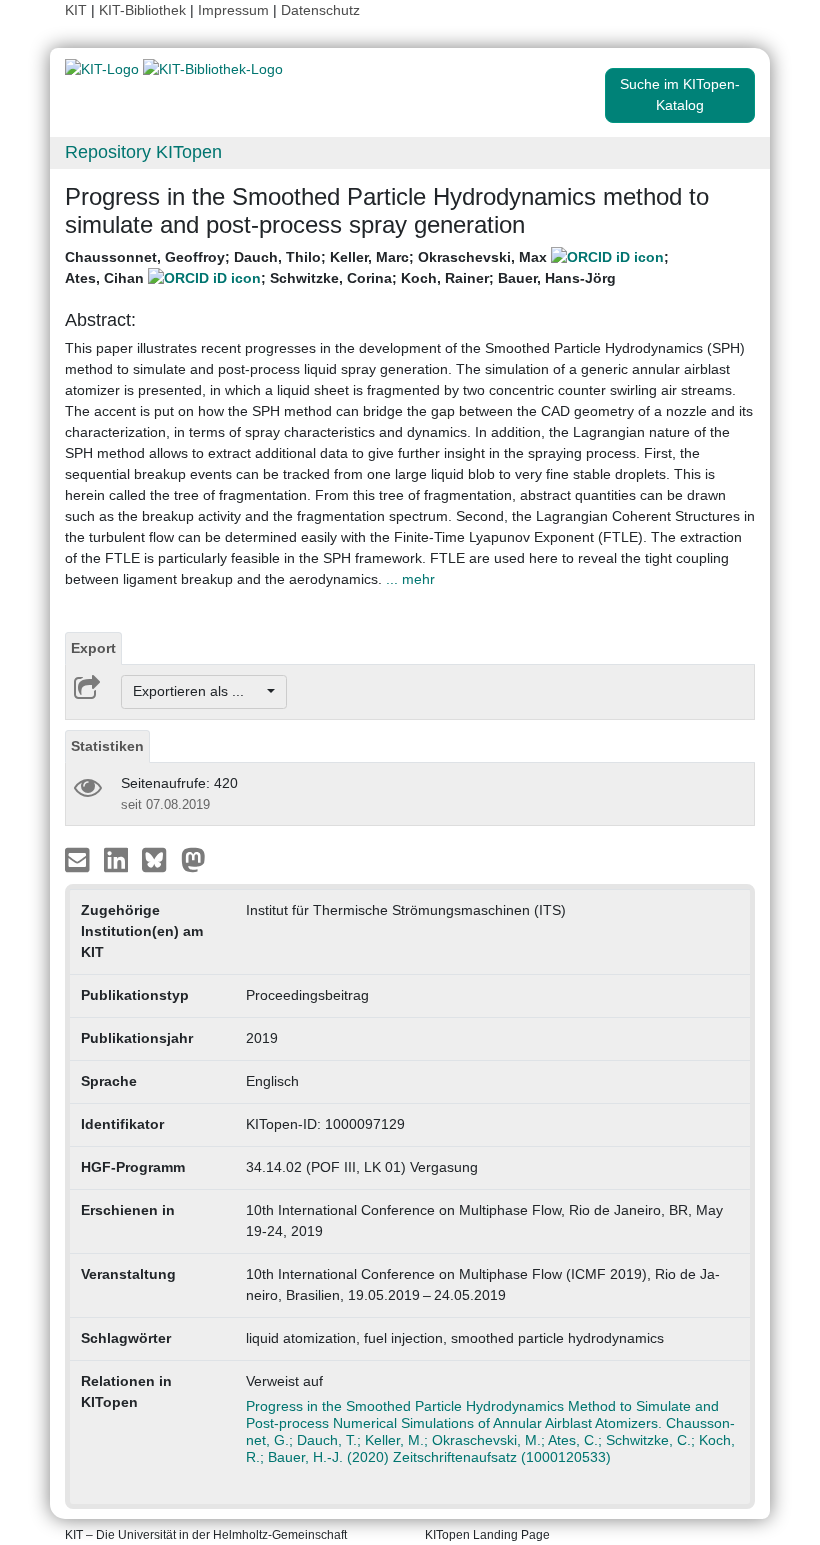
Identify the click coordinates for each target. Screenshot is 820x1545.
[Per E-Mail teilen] (79, 858)
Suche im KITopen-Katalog (680, 94)
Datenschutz (320, 10)
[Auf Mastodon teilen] (193, 858)
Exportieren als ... (198, 691)
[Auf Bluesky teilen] (159, 858)
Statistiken (107, 746)
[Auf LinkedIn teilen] (118, 858)
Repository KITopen (143, 152)
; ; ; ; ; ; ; (367, 267)
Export (93, 648)
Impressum (233, 10)
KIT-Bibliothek (144, 10)
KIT (76, 10)
